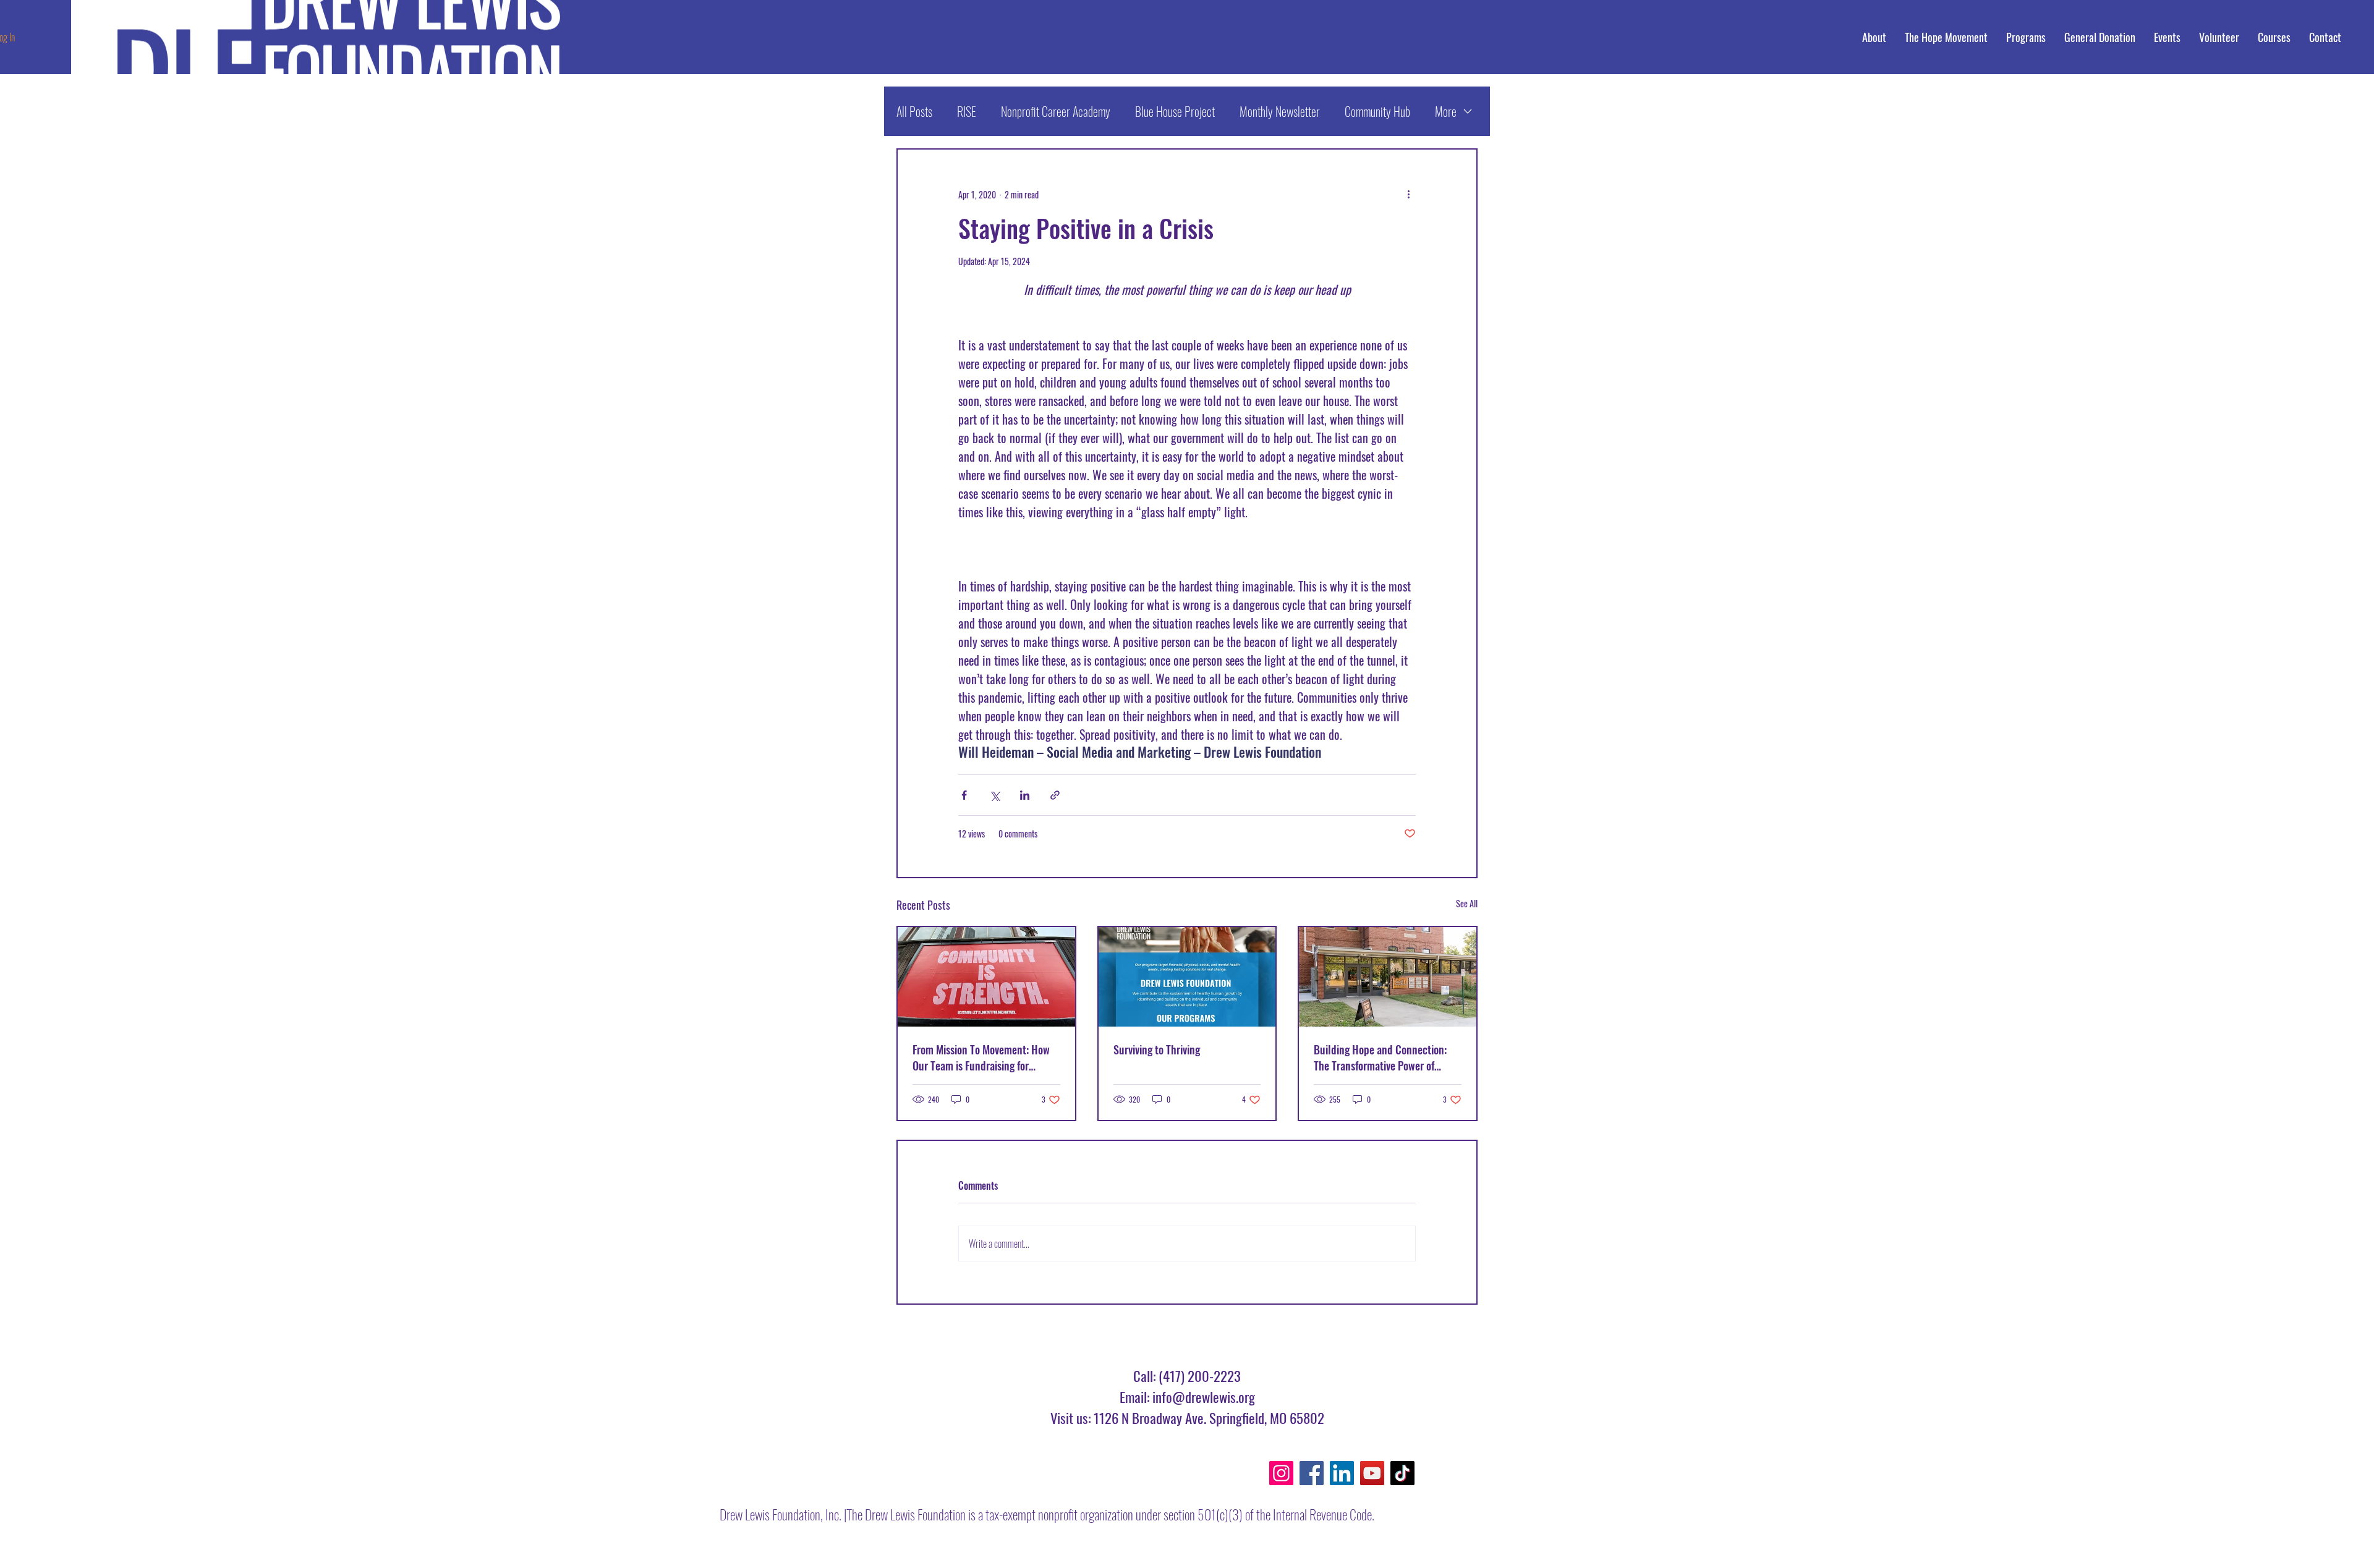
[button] (2274, 37)
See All (1467, 903)
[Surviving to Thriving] (1187, 977)
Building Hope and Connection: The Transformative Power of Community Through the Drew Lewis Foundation (1380, 1057)
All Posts (914, 111)
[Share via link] (1055, 795)
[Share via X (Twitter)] (994, 795)
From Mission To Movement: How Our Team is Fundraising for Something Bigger (981, 1057)
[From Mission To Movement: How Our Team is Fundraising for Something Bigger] (986, 977)
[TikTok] (1402, 1473)
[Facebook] (1312, 1473)
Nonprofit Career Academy (1056, 111)
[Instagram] (1281, 1473)
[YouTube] (1372, 1473)
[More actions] (1408, 194)
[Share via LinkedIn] (1025, 795)
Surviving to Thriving (1157, 1049)
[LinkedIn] (1342, 1473)
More (1446, 111)
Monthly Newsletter (1280, 111)
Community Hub (1377, 111)
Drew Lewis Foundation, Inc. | (783, 1514)
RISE (967, 111)
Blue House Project (1175, 111)
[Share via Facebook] (964, 795)
